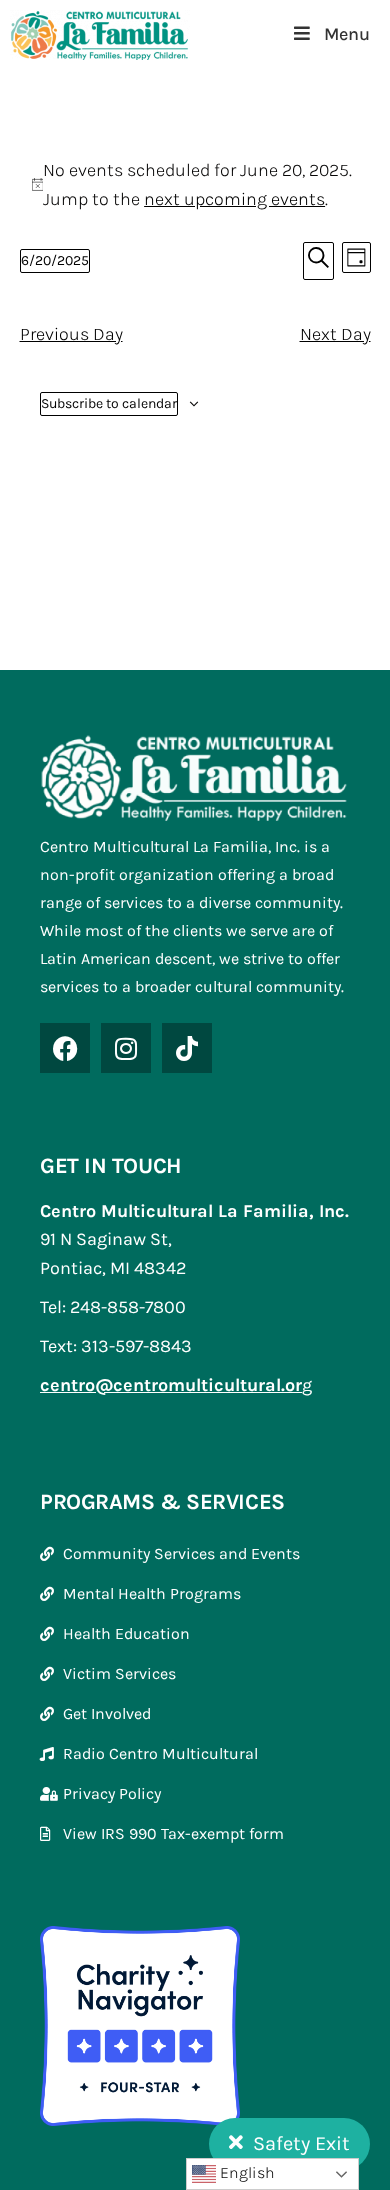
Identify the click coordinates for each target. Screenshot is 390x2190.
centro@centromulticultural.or (171, 1385)
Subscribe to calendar (109, 403)
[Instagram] (126, 1048)
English (245, 2172)
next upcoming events (234, 199)
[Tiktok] (187, 1048)
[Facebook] (65, 1048)
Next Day (335, 334)
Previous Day (71, 334)
